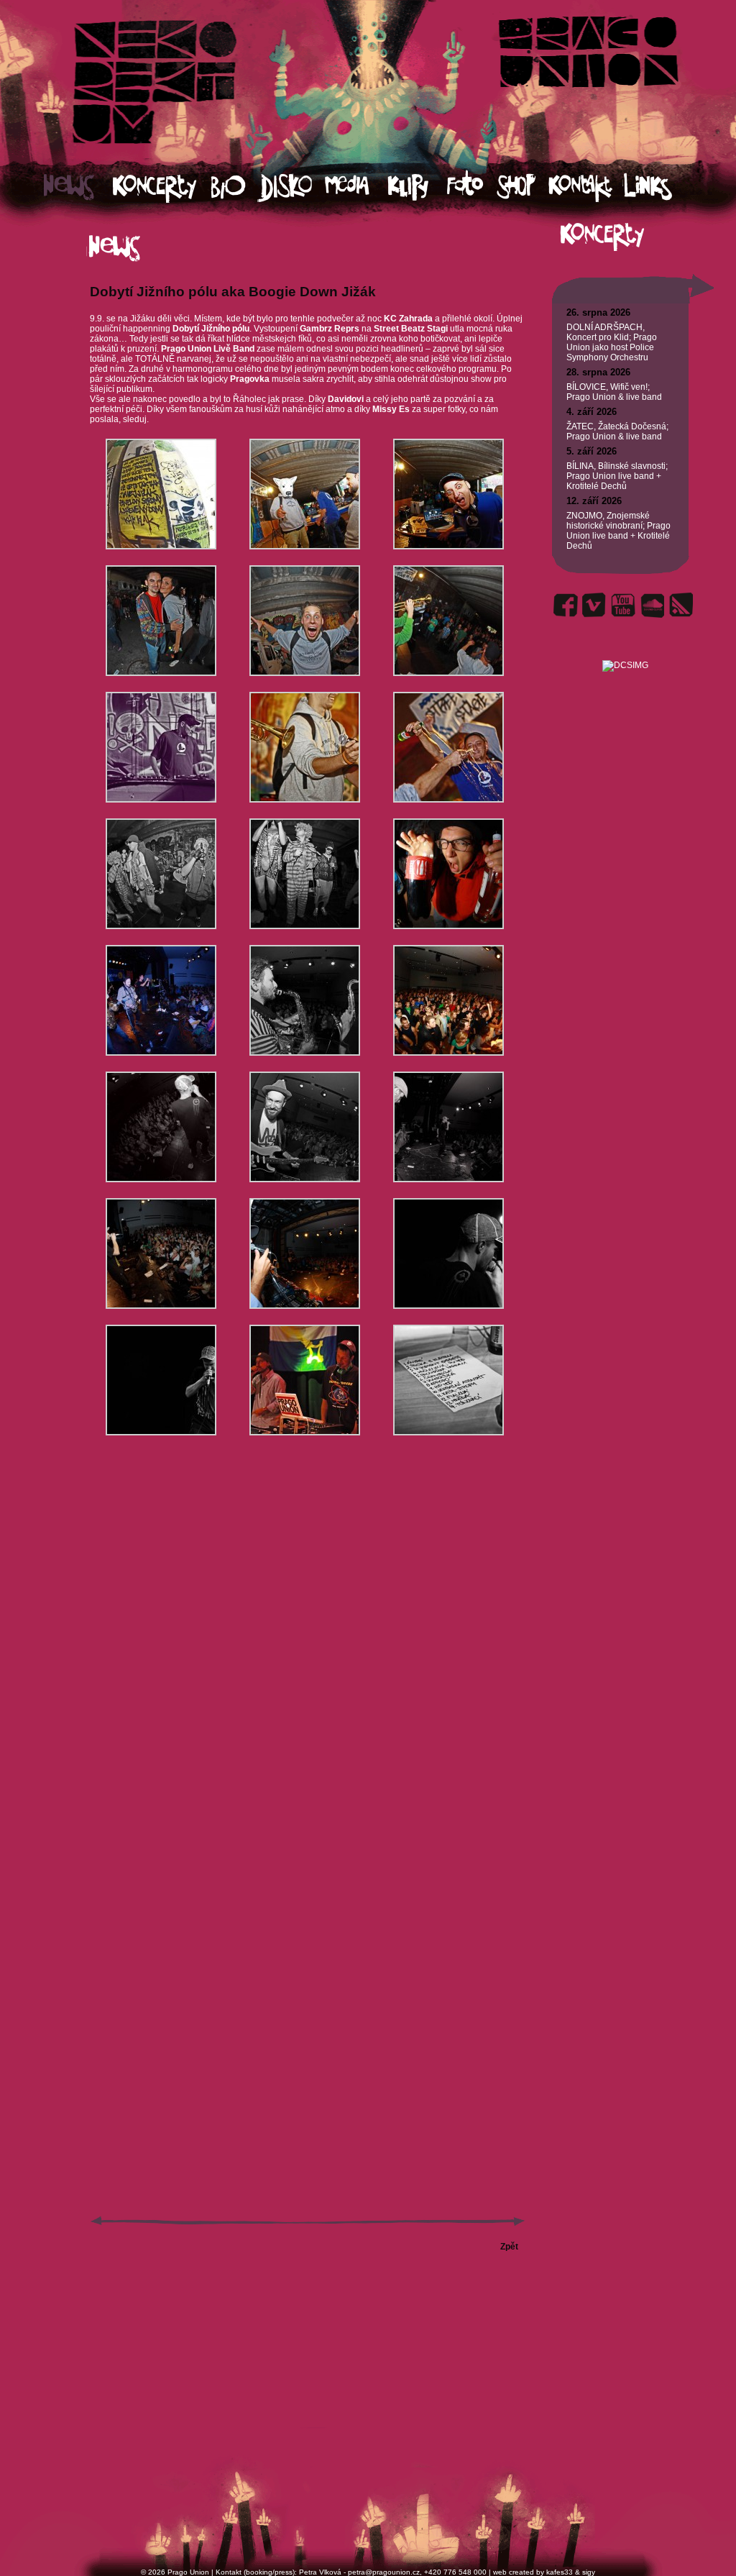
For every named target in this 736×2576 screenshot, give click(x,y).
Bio (235, 187)
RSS (681, 605)
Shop (523, 187)
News (78, 187)
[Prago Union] (625, 648)
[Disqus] (308, 1660)
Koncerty (162, 187)
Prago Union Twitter (594, 605)
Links (661, 187)
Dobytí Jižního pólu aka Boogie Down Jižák (233, 292)
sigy (589, 2572)
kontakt (585, 187)
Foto (471, 187)
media (356, 187)
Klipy (417, 187)
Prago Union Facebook (566, 605)
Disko (291, 187)
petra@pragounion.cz (384, 2572)
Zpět (509, 2247)
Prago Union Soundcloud (652, 605)
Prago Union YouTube (623, 605)
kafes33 (560, 2572)
